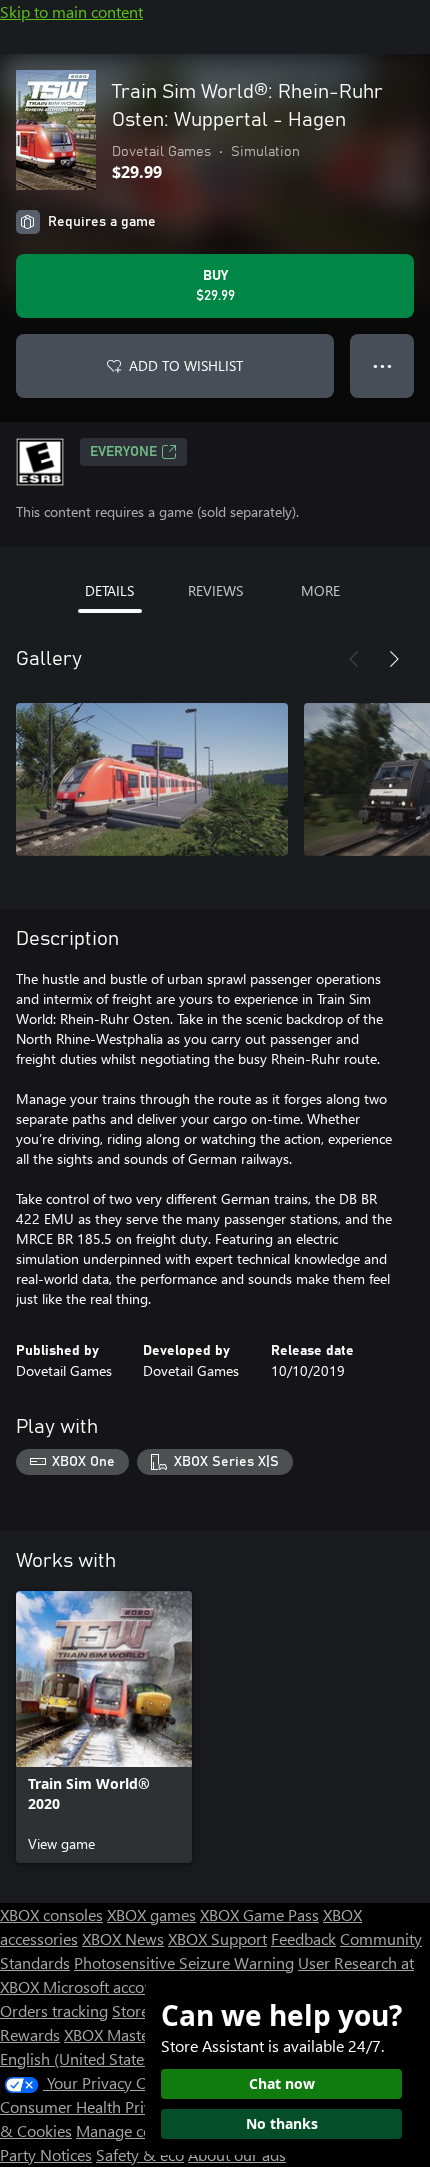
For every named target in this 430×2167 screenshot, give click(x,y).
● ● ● (382, 365)
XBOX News (123, 1938)
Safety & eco (140, 2154)
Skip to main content (71, 11)
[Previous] (354, 659)
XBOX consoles (51, 1914)
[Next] (394, 659)
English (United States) (78, 2058)
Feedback (303, 1938)
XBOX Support (217, 1938)
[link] (104, 1727)
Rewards (30, 2034)
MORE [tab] (320, 590)
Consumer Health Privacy (87, 2106)
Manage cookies (132, 2130)
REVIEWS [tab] (215, 590)
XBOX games (151, 1914)
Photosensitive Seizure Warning (184, 1962)
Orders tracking (54, 2010)
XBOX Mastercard (124, 2034)
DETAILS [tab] (109, 590)
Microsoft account (105, 1986)
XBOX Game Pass (259, 1914)
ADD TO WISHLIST (186, 365)
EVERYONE (123, 452)
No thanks (282, 2123)
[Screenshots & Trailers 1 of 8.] (152, 779)
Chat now (282, 2083)
